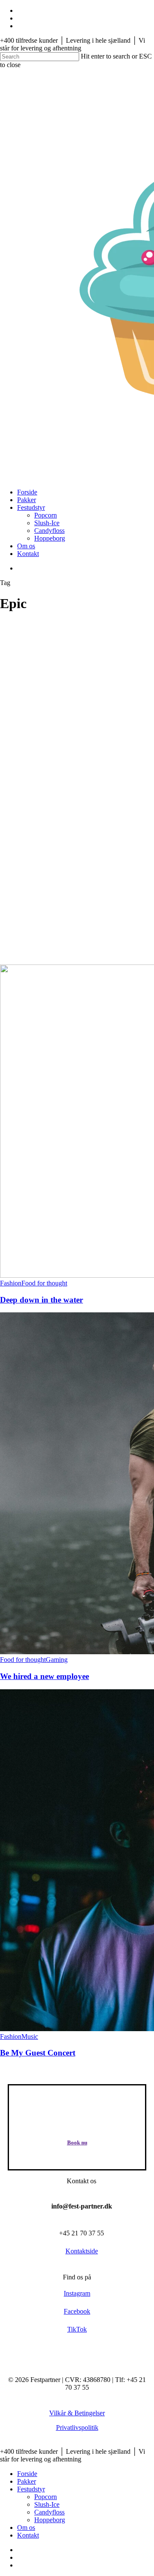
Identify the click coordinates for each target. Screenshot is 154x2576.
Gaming (57, 1660)
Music (30, 2036)
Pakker (27, 2481)
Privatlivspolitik (77, 2427)
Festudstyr (31, 2489)
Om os (26, 2527)
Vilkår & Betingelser (77, 2413)
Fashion (11, 1283)
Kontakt (28, 2535)
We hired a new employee (44, 1676)
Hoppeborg (50, 2520)
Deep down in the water (41, 1300)
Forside (27, 2474)
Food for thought (44, 1283)
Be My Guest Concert (38, 2053)
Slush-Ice (47, 2504)
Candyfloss (49, 2512)
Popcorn (46, 2497)
